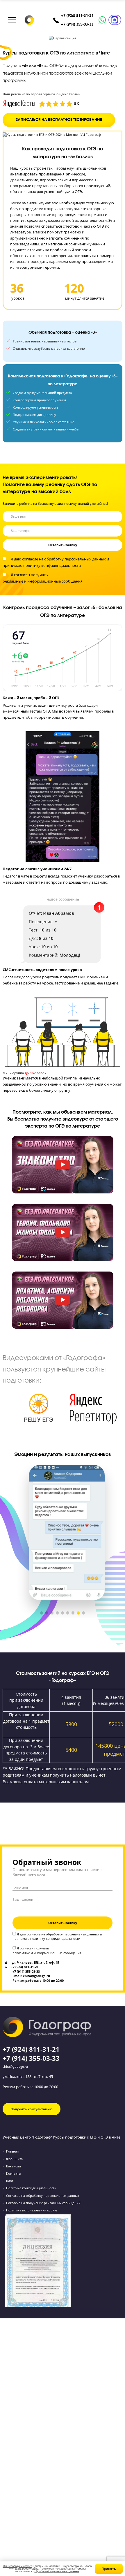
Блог (10, 2181)
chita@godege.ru (15, 2066)
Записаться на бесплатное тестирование (59, 120)
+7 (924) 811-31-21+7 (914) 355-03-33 (31, 2054)
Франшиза (14, 2159)
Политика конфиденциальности (31, 2188)
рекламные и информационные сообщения (43, 581)
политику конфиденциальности (52, 566)
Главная (12, 2151)
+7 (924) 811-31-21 (77, 16)
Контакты (14, 2173)
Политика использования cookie (32, 2210)
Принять (109, 2569)
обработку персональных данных (75, 559)
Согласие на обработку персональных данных (43, 2196)
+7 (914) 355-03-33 (77, 24)
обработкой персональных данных (57, 2571)
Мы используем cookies (17, 2566)
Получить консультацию (32, 2109)
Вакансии (14, 2166)
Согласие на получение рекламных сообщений (43, 2203)
